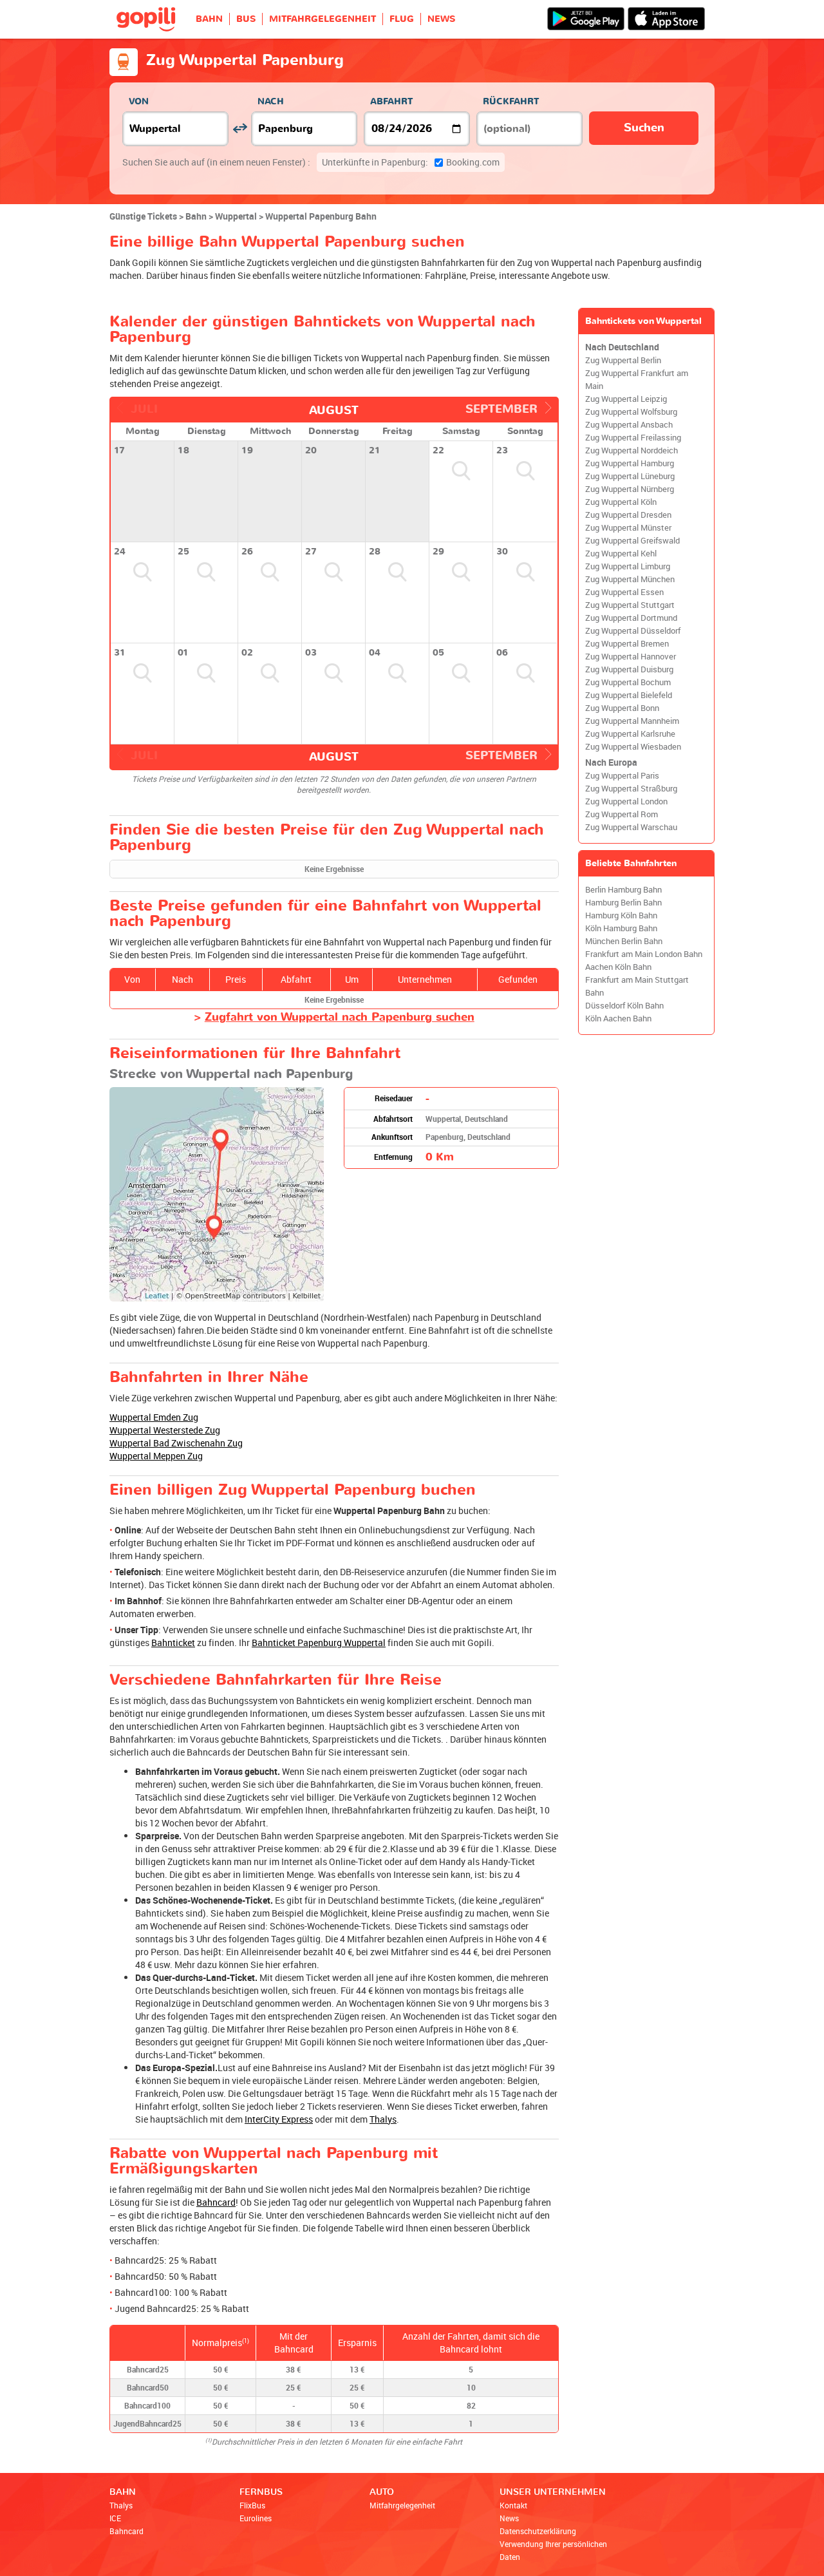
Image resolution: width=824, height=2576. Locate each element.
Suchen (644, 128)
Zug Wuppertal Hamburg (630, 463)
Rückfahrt (511, 101)
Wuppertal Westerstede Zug (165, 1430)
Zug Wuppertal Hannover (631, 657)
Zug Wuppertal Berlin (623, 360)
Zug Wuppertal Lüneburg (630, 476)
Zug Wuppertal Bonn (622, 708)
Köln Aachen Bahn (618, 1018)
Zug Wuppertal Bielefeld (629, 695)
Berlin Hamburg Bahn (623, 890)
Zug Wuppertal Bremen (627, 644)
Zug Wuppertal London (626, 801)
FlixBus (252, 2505)
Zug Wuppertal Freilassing (633, 438)
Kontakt (513, 2505)
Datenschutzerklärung (538, 2531)
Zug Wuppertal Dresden (628, 515)
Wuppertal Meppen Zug (156, 1456)
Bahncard (216, 2202)
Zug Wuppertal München (630, 579)
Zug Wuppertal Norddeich (632, 450)
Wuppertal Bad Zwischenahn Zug (176, 1443)
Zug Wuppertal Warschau (631, 827)
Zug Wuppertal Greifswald (632, 541)
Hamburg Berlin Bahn (623, 903)
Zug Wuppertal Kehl (621, 554)
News (509, 2518)
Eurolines (256, 2518)
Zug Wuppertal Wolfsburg (631, 412)
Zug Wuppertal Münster (628, 528)
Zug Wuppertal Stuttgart (630, 605)
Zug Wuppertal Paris (622, 776)
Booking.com (411, 162)
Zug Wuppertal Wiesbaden (633, 747)
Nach (271, 101)
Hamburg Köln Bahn (621, 915)
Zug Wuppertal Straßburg (631, 789)
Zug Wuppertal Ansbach (629, 425)
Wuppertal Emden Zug (154, 1417)
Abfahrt (391, 101)
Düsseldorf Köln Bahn (624, 1006)
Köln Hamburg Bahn (621, 928)
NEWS (441, 19)
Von (139, 101)
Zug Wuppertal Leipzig (626, 399)
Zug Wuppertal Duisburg (629, 669)
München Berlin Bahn (624, 941)
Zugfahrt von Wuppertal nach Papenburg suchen (340, 1017)
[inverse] (240, 128)
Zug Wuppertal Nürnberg (630, 489)
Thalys (383, 2119)
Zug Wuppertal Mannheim (632, 721)
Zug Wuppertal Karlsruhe (630, 734)
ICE (115, 2518)
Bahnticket (173, 1643)
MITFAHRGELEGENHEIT (323, 19)
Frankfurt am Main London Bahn (644, 954)
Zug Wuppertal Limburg (628, 566)
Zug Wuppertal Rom (622, 814)
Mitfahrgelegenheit (402, 2505)
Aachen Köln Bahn (618, 967)
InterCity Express (279, 2119)
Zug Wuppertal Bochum (628, 682)
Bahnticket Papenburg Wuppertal (319, 1643)
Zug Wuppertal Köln (621, 502)
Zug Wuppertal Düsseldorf (633, 631)
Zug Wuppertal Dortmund (631, 618)
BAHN (209, 19)
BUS (246, 19)
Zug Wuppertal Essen (624, 592)
